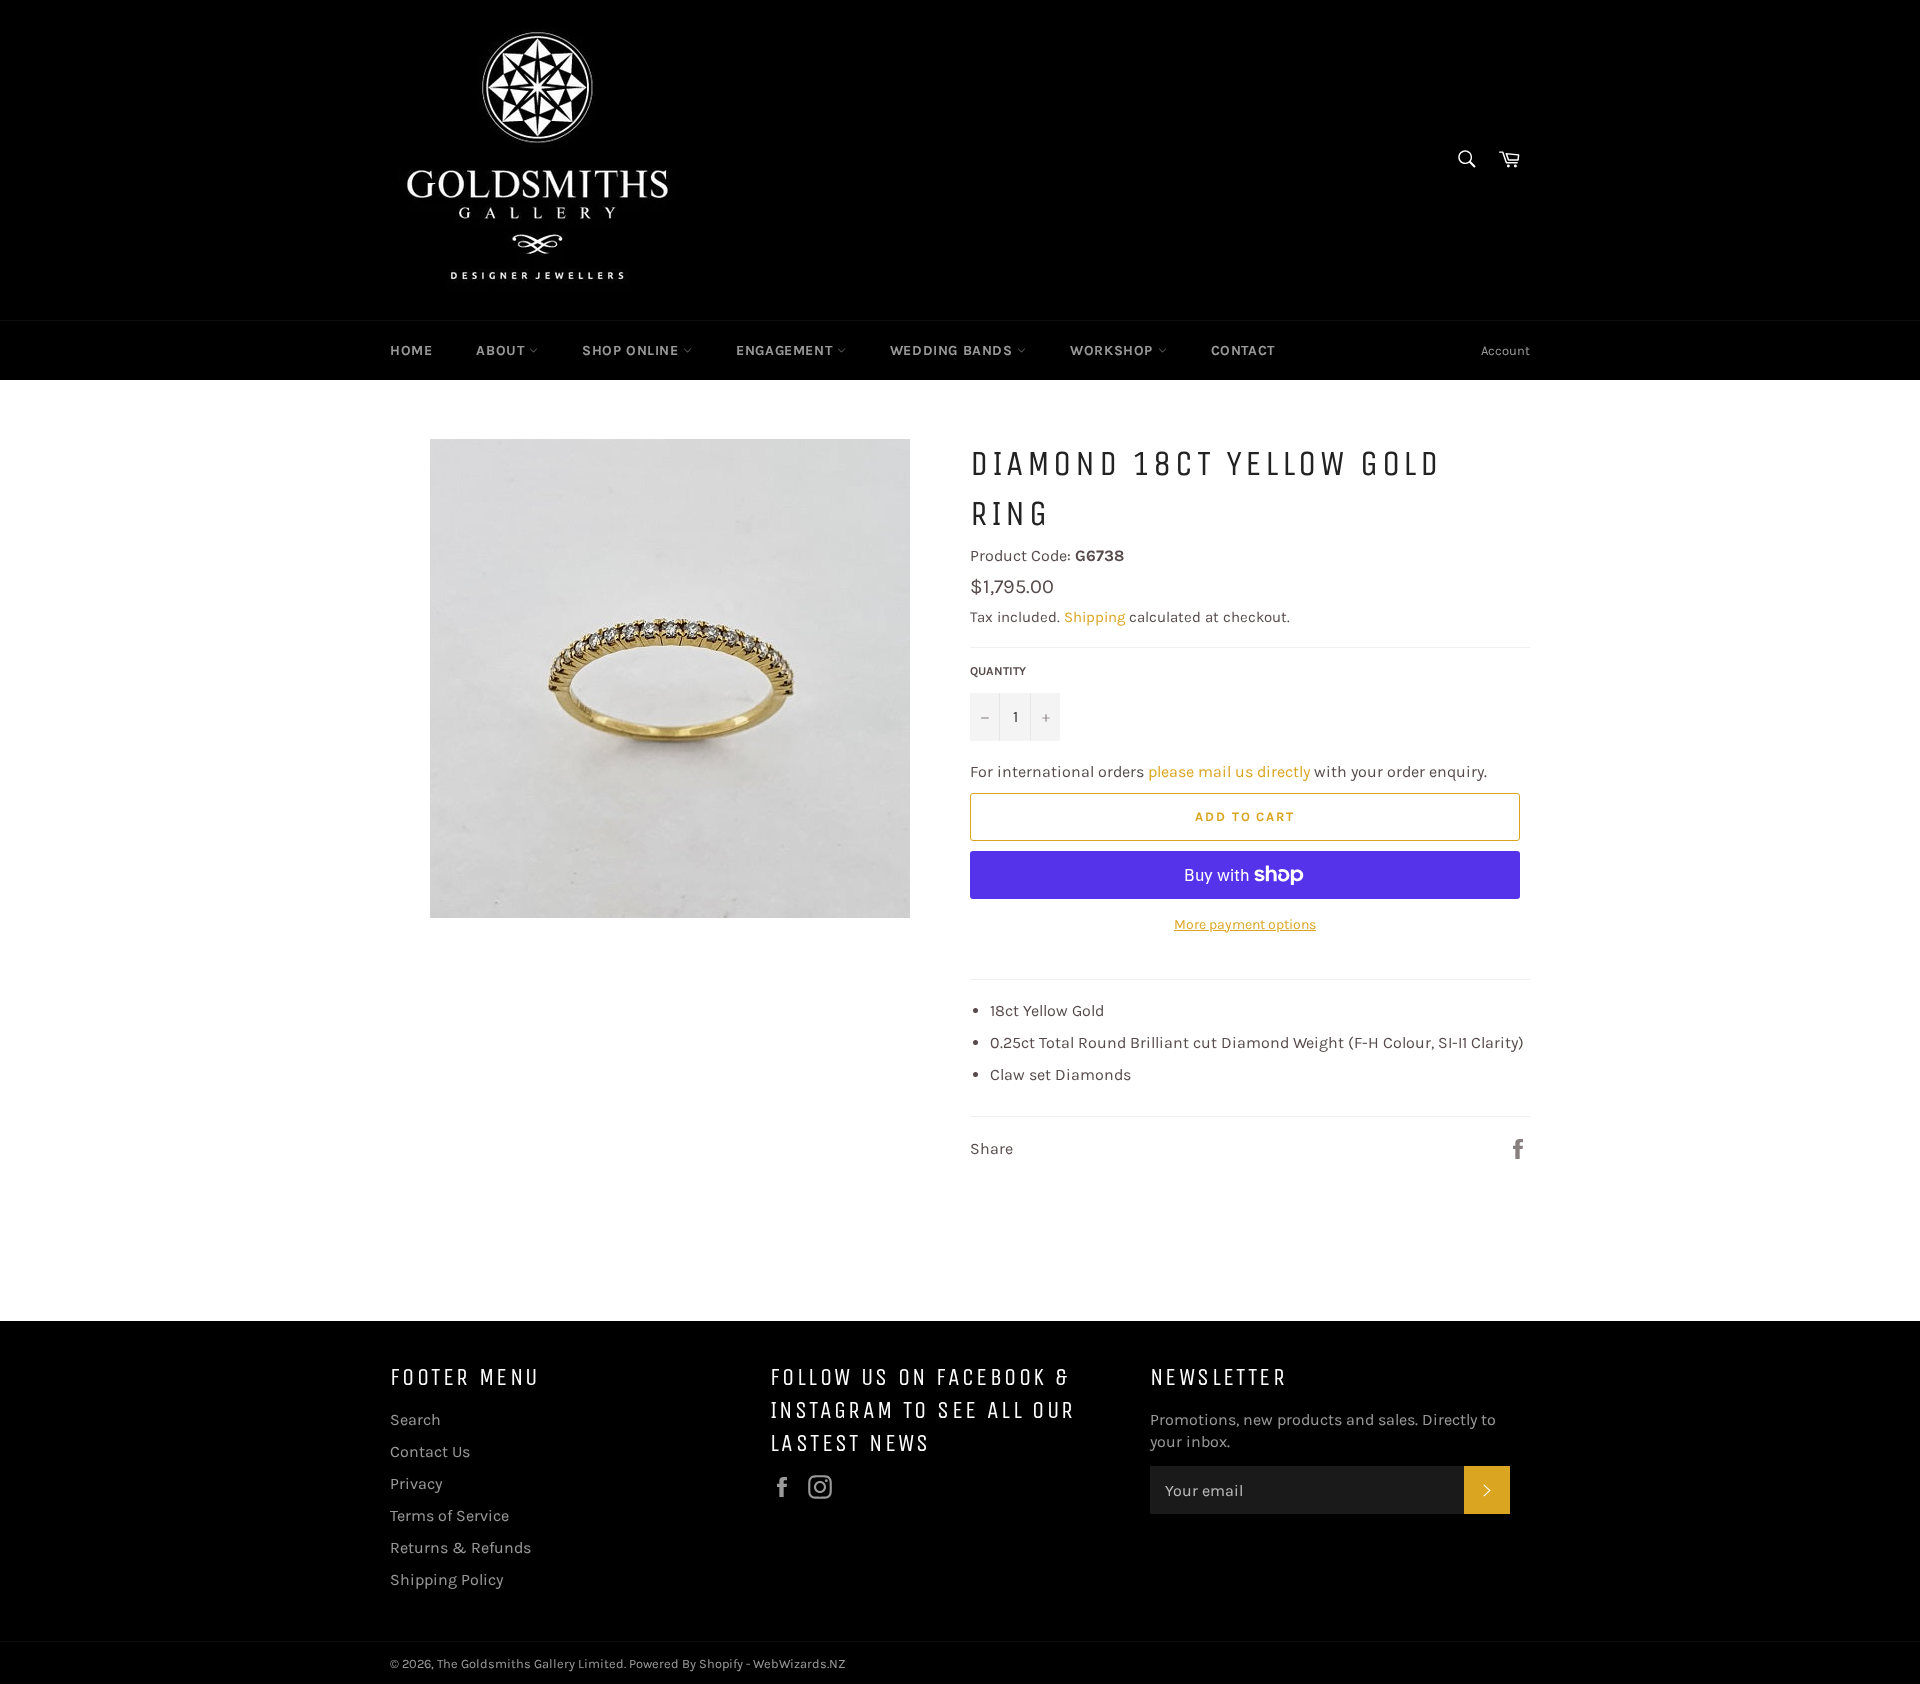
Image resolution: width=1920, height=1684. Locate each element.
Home (411, 350)
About (502, 350)
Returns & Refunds (460, 1547)
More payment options (1245, 924)
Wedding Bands (953, 350)
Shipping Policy (446, 1579)
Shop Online (632, 350)
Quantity (998, 671)
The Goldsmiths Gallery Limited (530, 1663)
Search (415, 1419)
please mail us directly (1229, 771)
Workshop (1113, 350)
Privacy (416, 1483)
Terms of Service (449, 1515)
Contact (1243, 350)
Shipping (1094, 617)
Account (1505, 350)
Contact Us (430, 1451)
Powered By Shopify (686, 1663)
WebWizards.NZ (799, 1663)
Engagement (786, 350)
